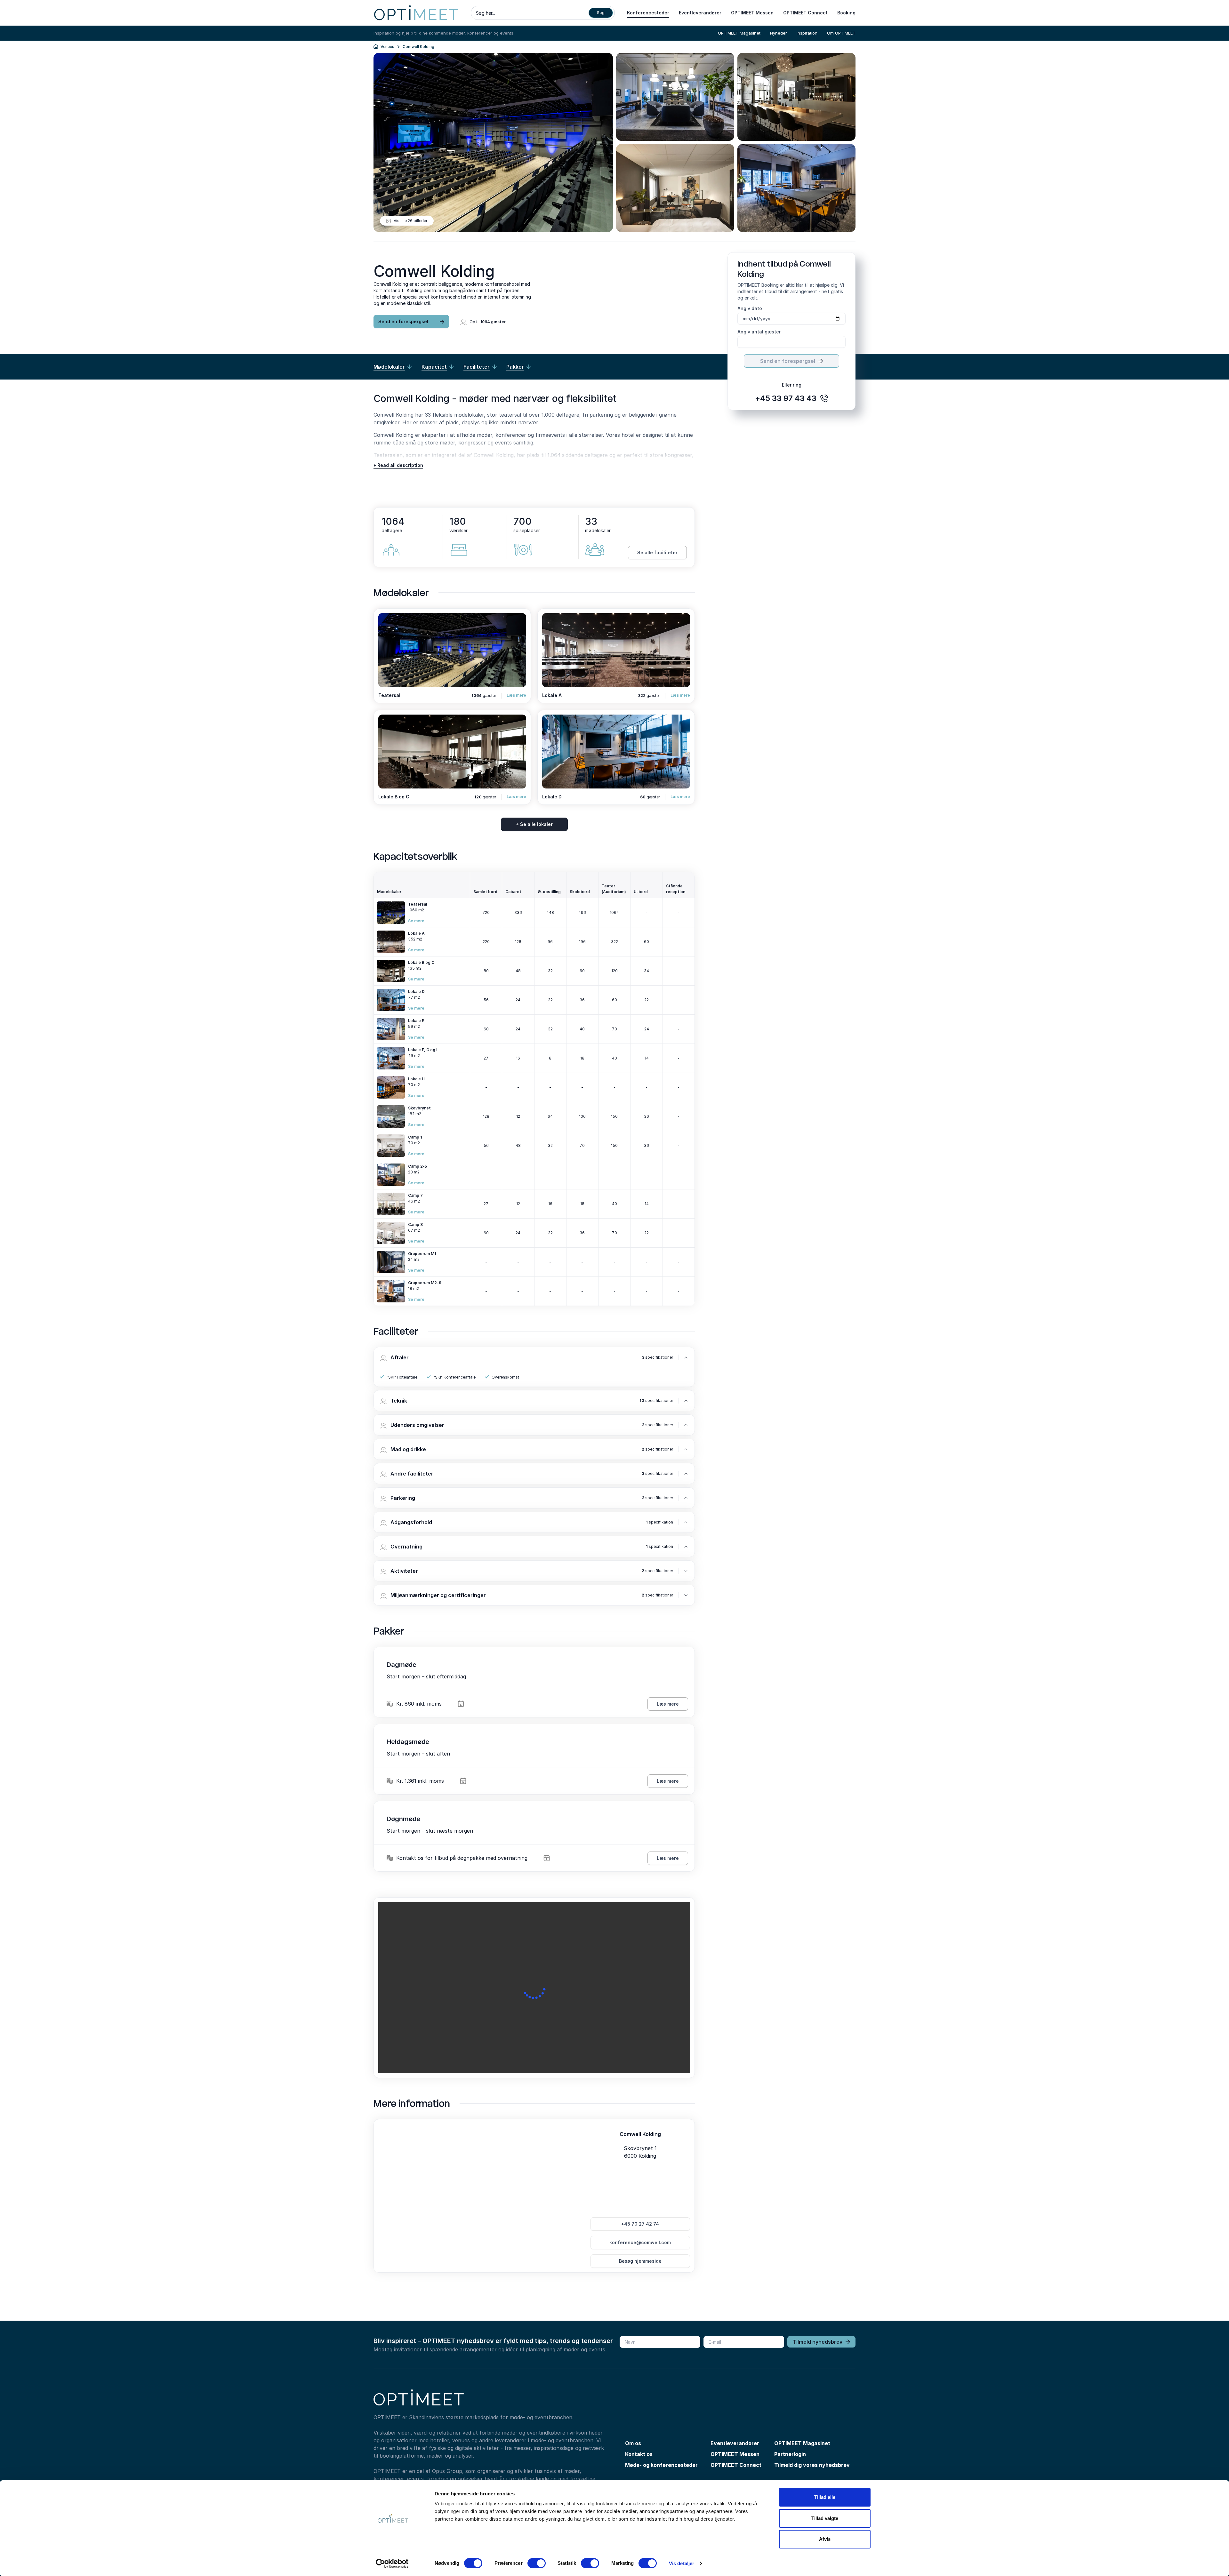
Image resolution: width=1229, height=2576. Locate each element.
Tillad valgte (825, 2518)
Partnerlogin (790, 2454)
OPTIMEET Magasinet (739, 33)
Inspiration (807, 33)
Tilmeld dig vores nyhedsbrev (812, 2465)
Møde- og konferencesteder (661, 2465)
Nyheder (779, 33)
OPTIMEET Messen (752, 13)
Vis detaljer (682, 2563)
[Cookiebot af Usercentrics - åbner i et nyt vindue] (392, 2564)
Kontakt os (639, 2454)
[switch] (537, 2563)
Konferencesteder (648, 13)
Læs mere (516, 695)
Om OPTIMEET (841, 33)
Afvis (825, 2539)
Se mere (416, 921)
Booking (846, 13)
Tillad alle (825, 2497)
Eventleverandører (700, 13)
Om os (633, 2443)
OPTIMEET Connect (805, 13)
